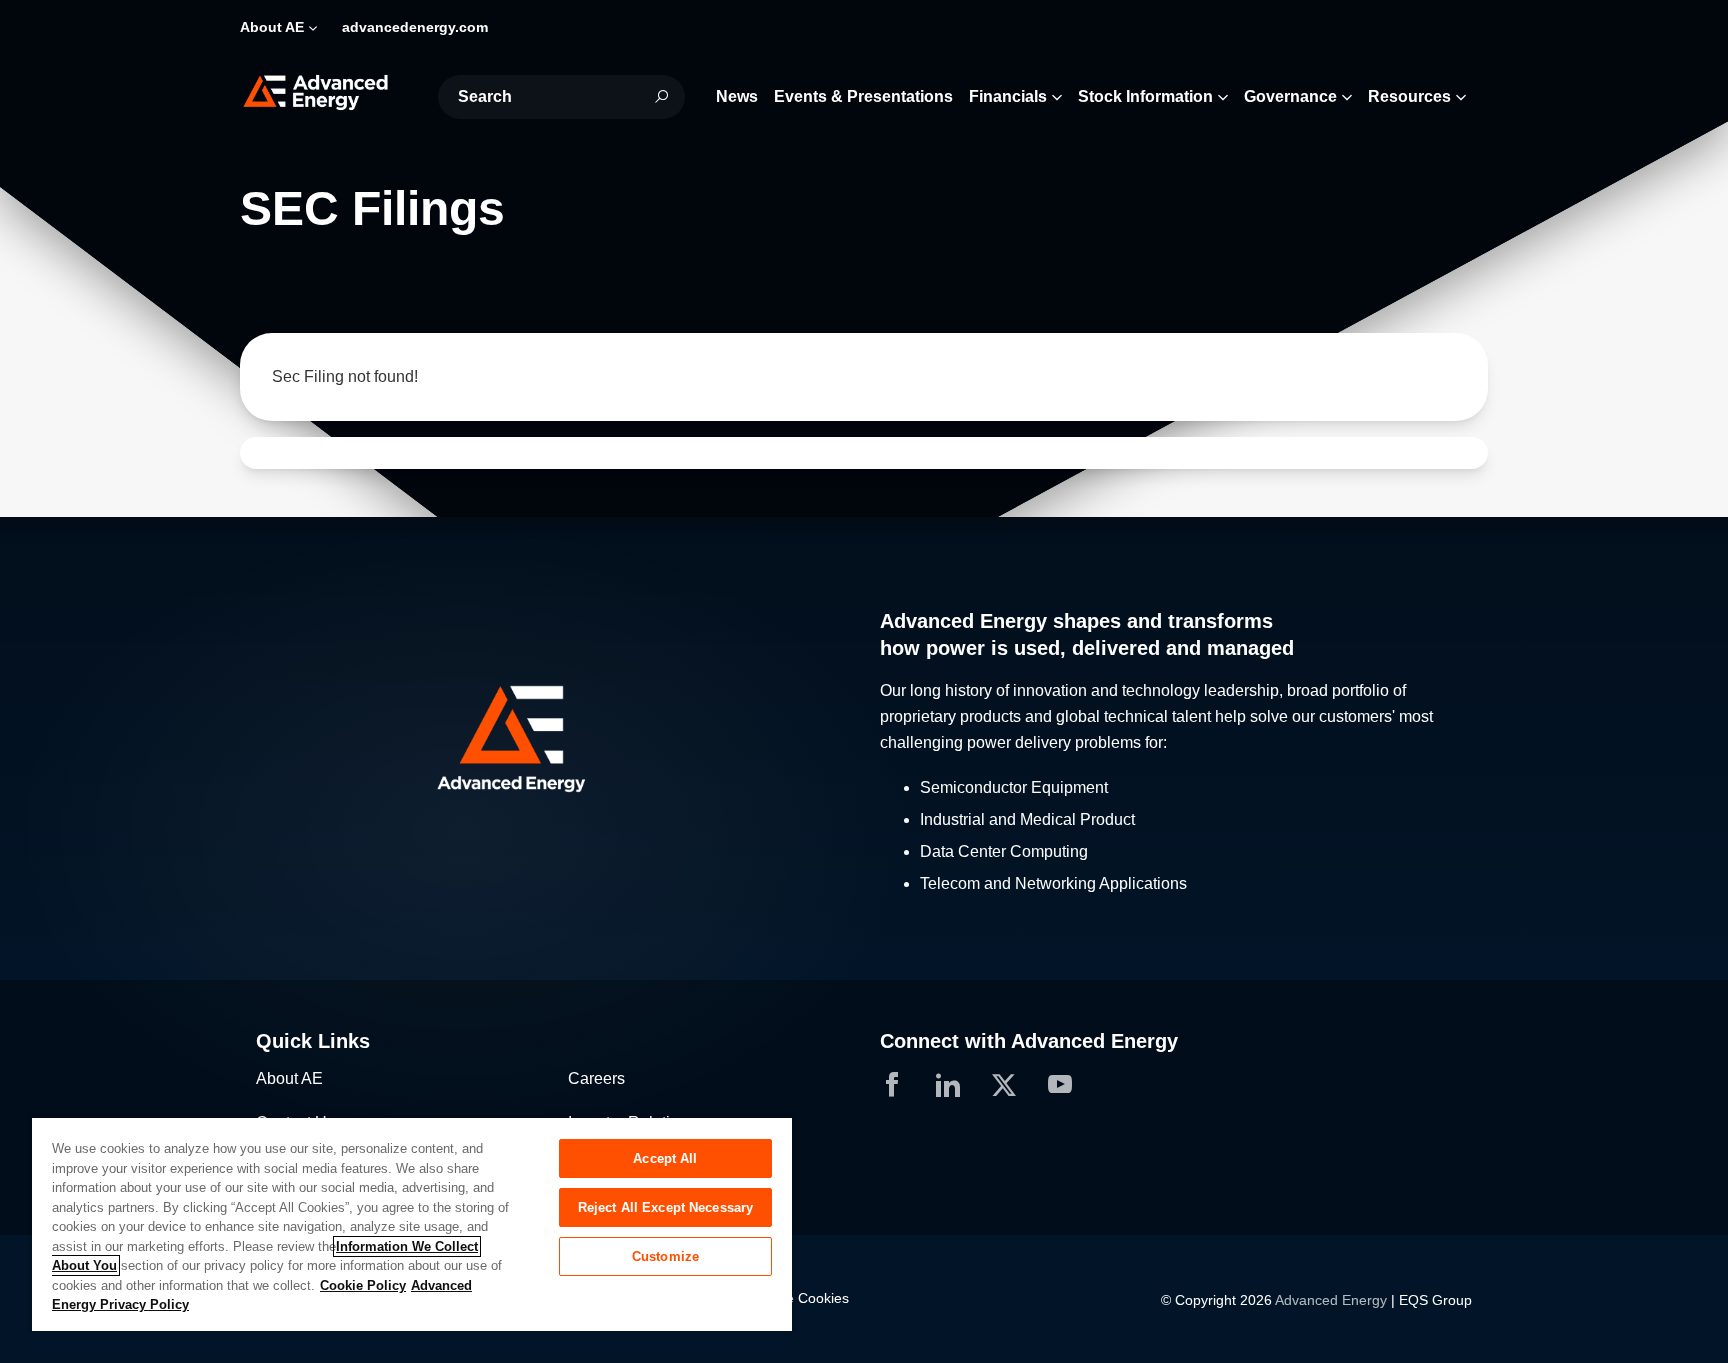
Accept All (665, 1158)
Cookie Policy (363, 1285)
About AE (289, 1078)
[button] (552, 739)
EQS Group (1435, 1300)
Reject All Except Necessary (666, 1207)
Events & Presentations (863, 96)
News (737, 96)
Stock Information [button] (1145, 96)
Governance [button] (1290, 96)
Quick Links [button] (313, 1041)
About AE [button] (272, 27)
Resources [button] (1409, 96)
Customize (665, 1256)
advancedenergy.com (415, 27)
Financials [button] (1008, 96)
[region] (412, 1223)
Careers (596, 1078)
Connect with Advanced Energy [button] (1029, 1041)
